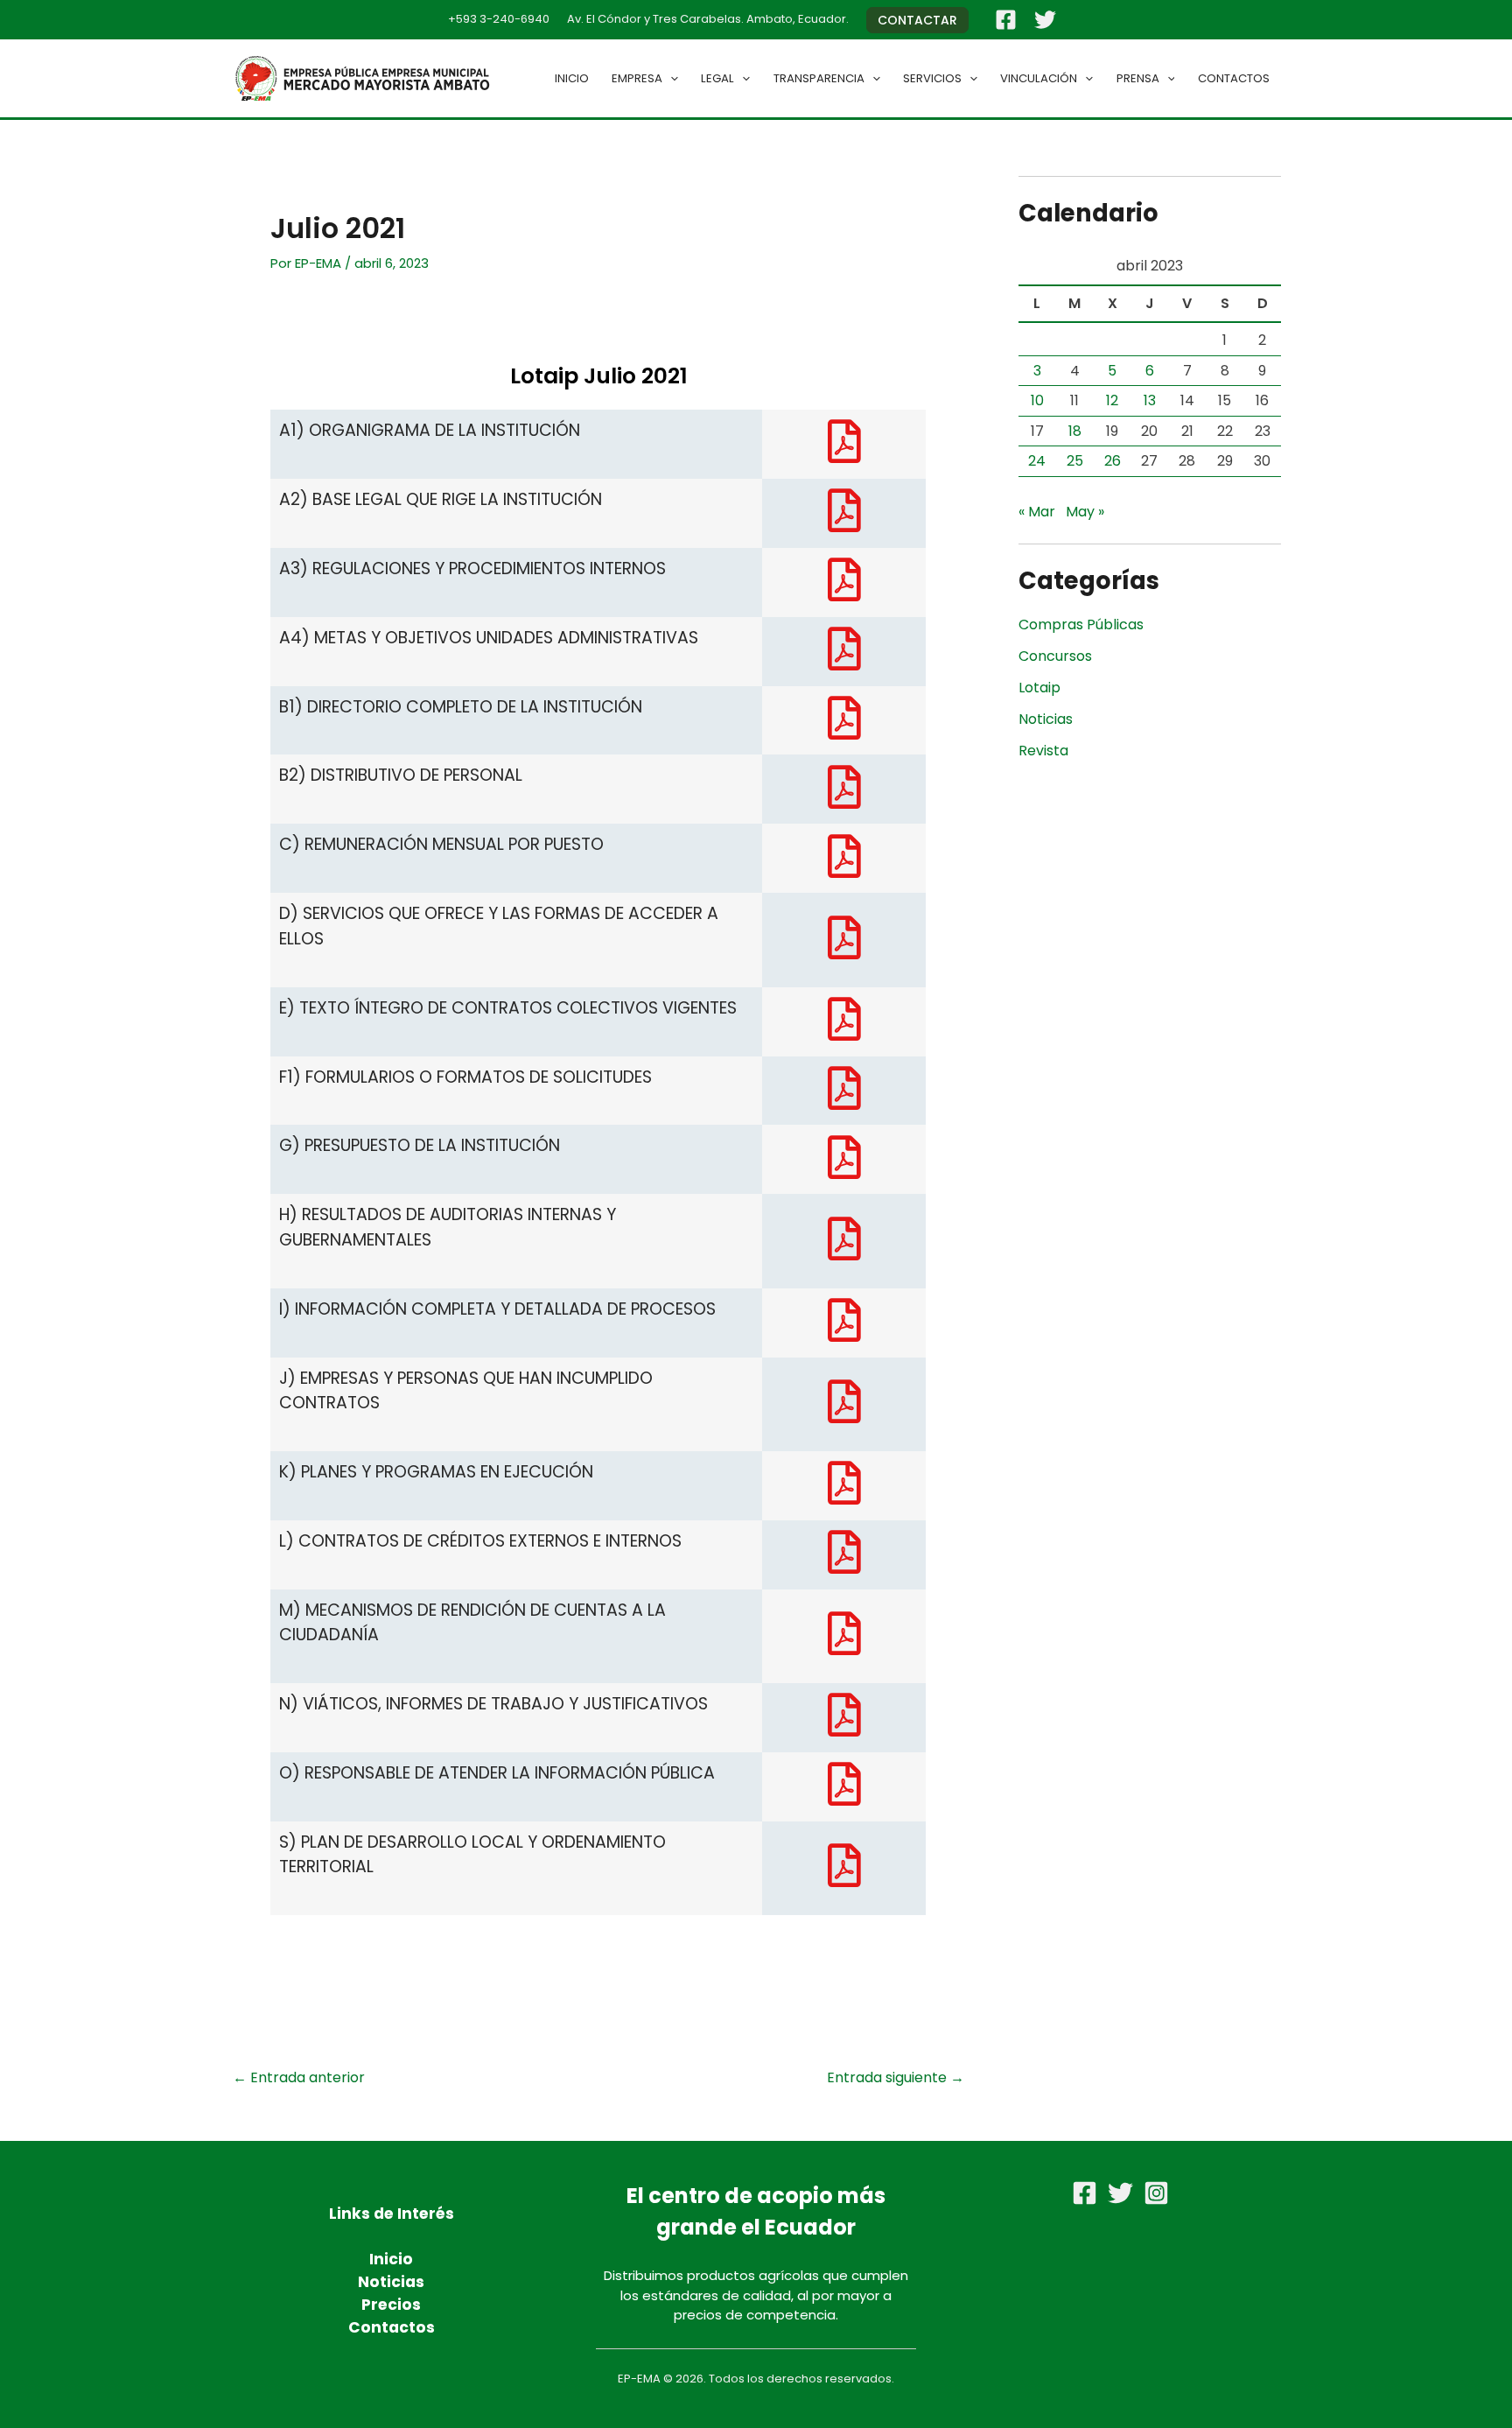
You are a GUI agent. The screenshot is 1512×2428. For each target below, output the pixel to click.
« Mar (1037, 512)
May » (1085, 512)
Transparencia (819, 78)
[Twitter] (1045, 20)
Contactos (1234, 78)
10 (1037, 400)
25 (1075, 461)
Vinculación (1039, 78)
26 (1113, 461)
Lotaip (1039, 688)
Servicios (932, 78)
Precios (391, 2305)
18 (1075, 431)
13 (1150, 400)
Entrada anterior (299, 2078)
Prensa (1138, 78)
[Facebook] (1006, 20)
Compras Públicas (1081, 625)
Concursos (1055, 656)
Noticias (1046, 719)
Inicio (572, 78)
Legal (717, 78)
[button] (917, 20)
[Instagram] (1156, 2193)
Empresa (637, 78)
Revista (1043, 751)
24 (1037, 461)
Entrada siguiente (896, 2078)
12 (1112, 400)
